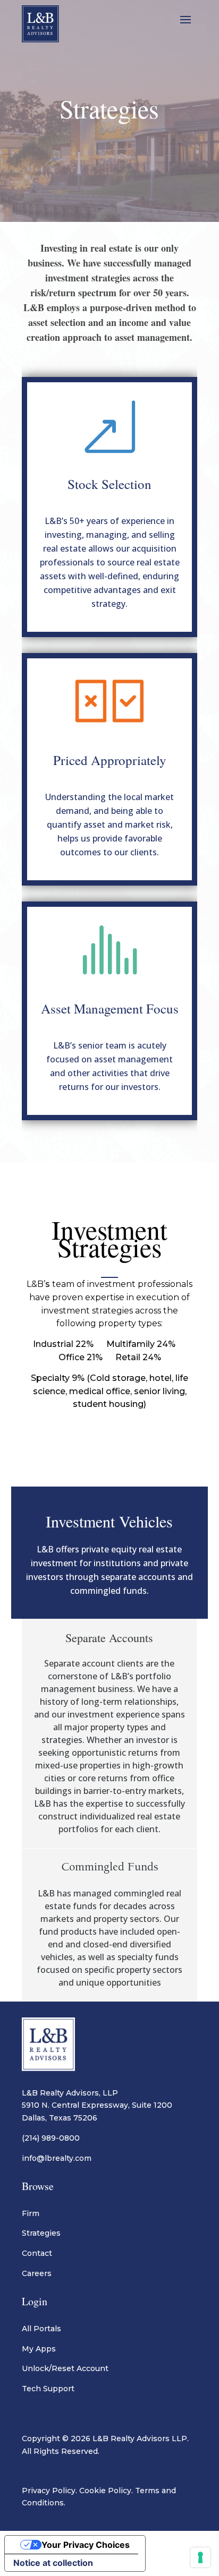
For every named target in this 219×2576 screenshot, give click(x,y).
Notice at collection (53, 2563)
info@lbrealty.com (57, 2158)
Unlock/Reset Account (65, 2368)
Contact (37, 2253)
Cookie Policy (105, 2491)
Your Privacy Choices (86, 2545)
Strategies (41, 2233)
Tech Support (48, 2389)
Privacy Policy (49, 2491)
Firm (31, 2213)
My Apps (39, 2349)
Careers (37, 2273)
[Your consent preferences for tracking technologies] (200, 2557)
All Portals (41, 2329)
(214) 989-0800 (51, 2138)
